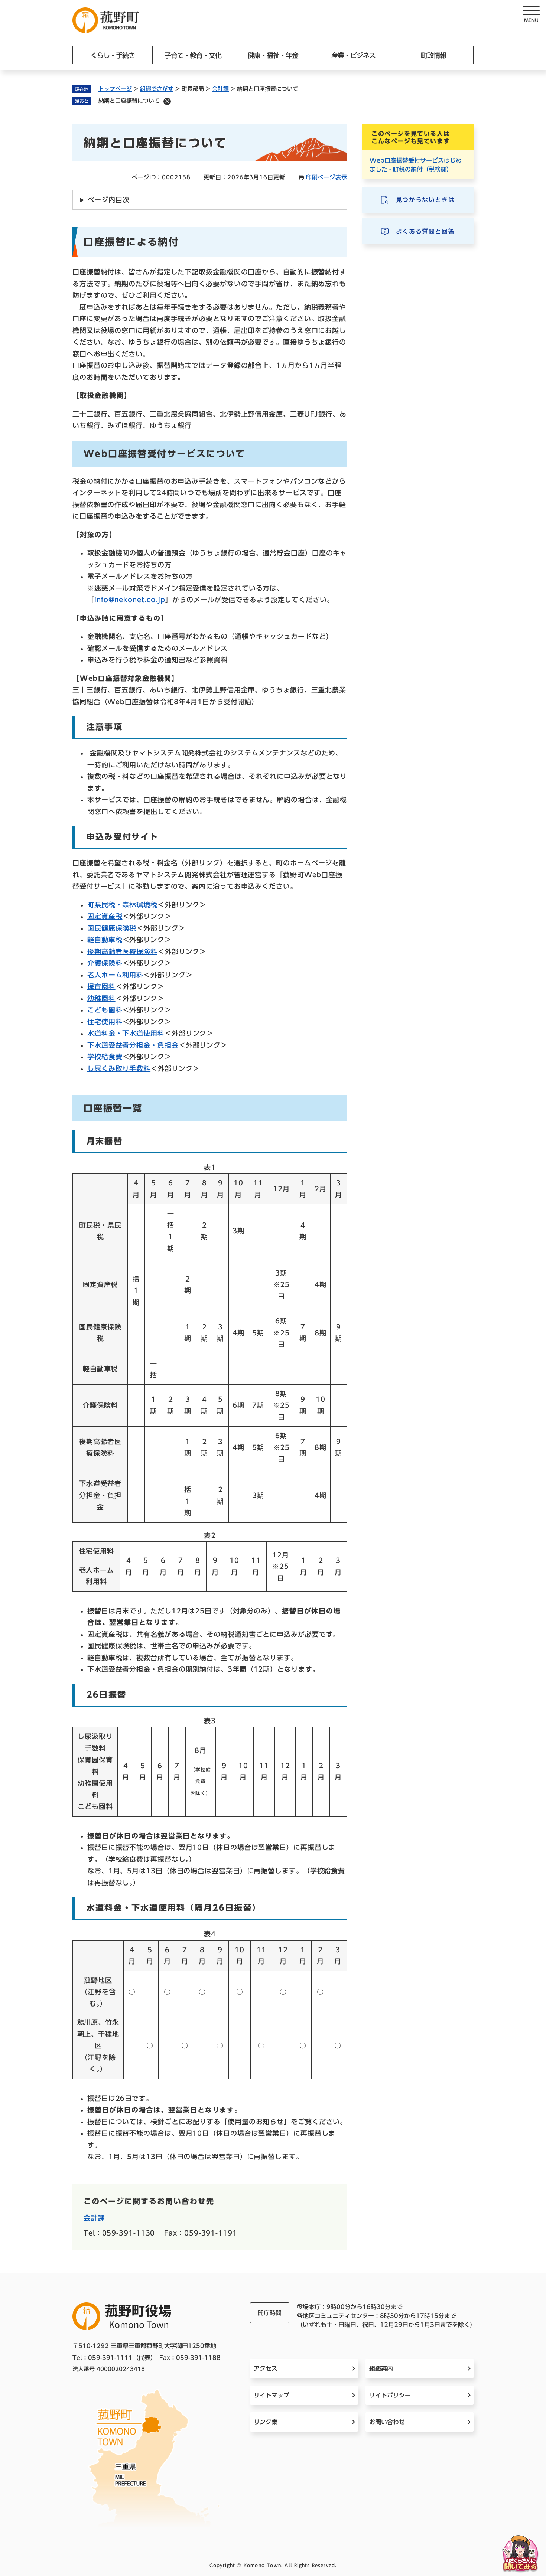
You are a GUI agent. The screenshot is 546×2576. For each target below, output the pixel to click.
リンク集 (266, 2422)
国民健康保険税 (112, 928)
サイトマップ (272, 2395)
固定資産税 (105, 916)
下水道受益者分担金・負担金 (133, 1045)
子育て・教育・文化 (193, 55)
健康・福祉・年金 (273, 55)
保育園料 (101, 986)
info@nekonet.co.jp (130, 600)
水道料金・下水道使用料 (126, 1033)
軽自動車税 (105, 940)
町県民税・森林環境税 (122, 905)
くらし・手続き (113, 55)
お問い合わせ (387, 2422)
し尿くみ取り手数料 (119, 1068)
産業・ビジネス (353, 55)
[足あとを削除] (167, 101)
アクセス (266, 2368)
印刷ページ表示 (327, 177)
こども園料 (105, 1010)
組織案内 (381, 2368)
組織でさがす (157, 89)
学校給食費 (105, 1057)
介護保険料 (105, 963)
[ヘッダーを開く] (531, 15)
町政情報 (433, 55)
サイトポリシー (390, 2395)
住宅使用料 (105, 1022)
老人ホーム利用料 (115, 975)
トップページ (115, 89)
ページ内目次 (108, 200)
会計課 (220, 89)
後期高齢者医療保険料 (122, 951)
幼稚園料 (101, 998)
